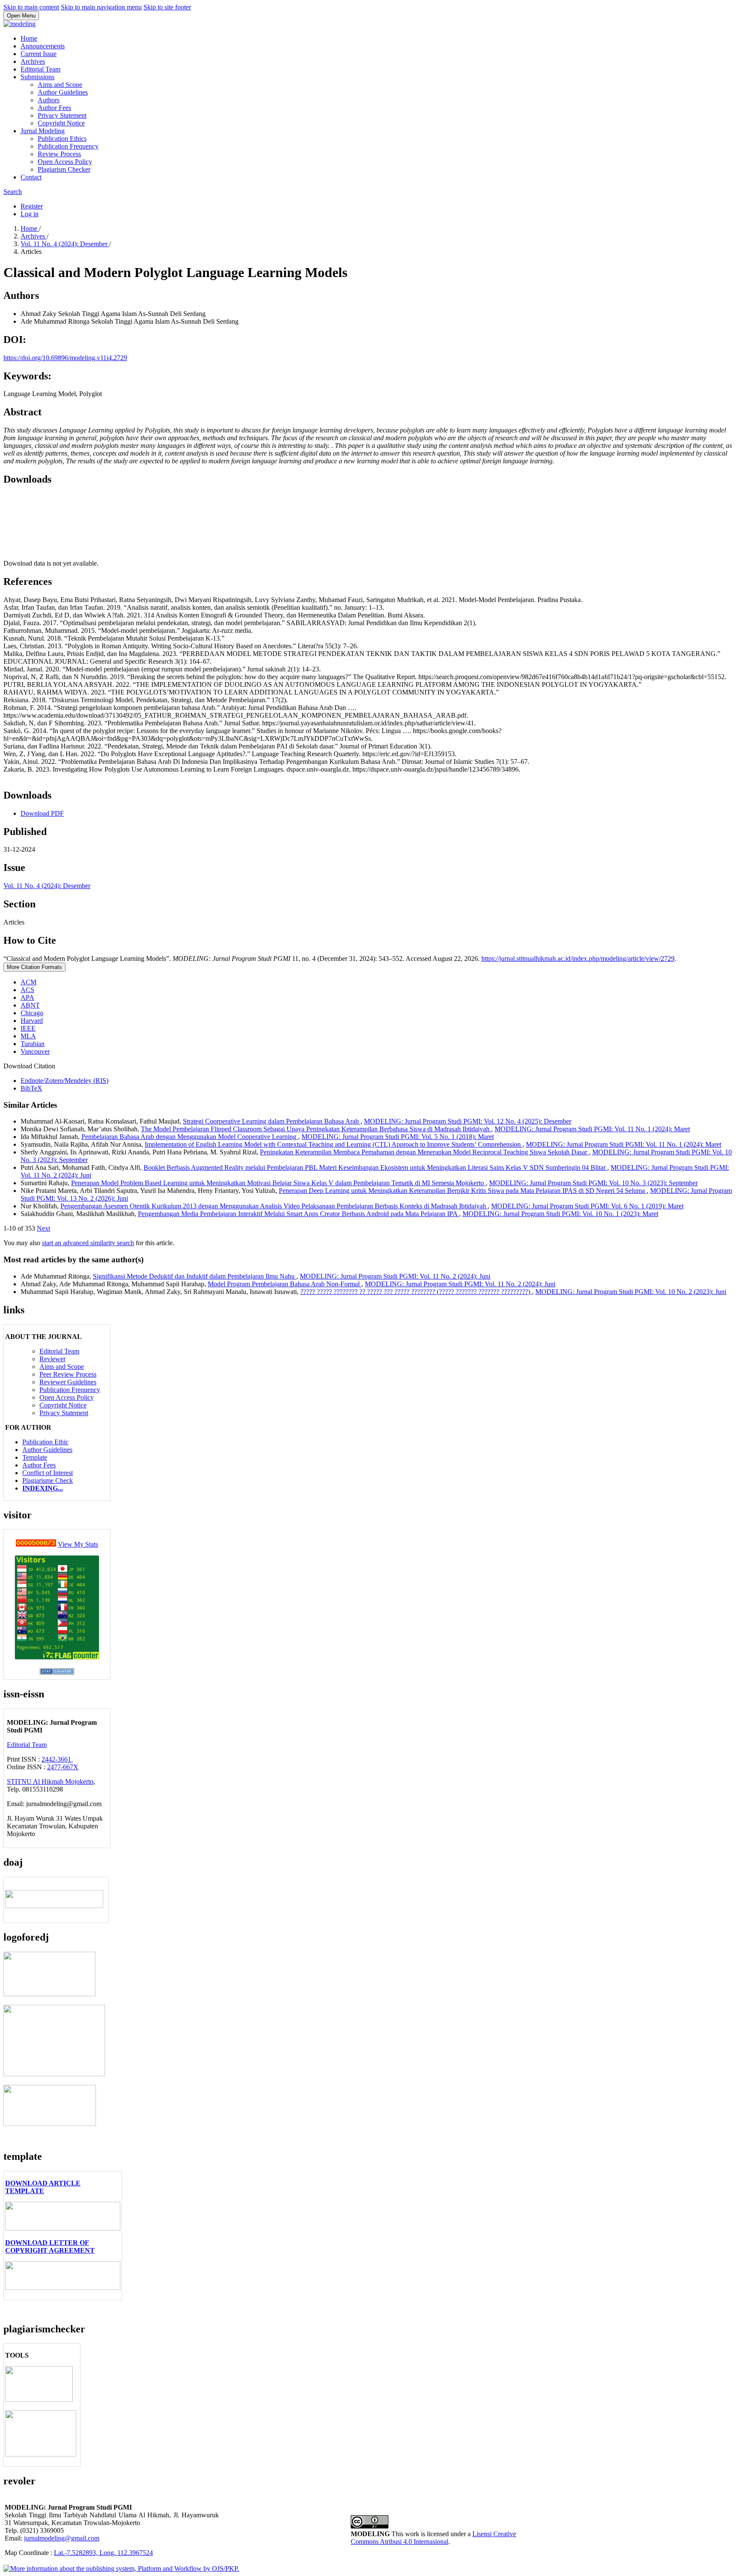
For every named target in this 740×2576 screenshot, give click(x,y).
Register (32, 206)
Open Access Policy (65, 162)
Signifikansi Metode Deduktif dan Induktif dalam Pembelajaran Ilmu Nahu (195, 1276)
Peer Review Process (68, 1374)
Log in (30, 214)
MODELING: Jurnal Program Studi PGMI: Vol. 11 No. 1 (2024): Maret (592, 1129)
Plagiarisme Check (48, 1480)
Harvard (32, 1021)
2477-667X (63, 1767)
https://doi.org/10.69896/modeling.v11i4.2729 (65, 358)
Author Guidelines (63, 92)
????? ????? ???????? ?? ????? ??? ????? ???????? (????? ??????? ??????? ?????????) (416, 1292)
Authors (49, 100)
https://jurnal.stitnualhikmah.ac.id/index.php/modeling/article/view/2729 (578, 959)
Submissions (37, 77)
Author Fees (54, 108)
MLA (28, 1036)
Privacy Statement (62, 115)
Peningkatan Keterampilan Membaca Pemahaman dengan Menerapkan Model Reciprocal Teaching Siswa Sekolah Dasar (424, 1152)
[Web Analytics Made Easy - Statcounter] (36, 1544)
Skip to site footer (167, 7)
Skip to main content (31, 7)
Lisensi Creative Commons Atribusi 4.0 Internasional (433, 2538)
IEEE (28, 1028)
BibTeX (31, 1088)
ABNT (30, 1005)
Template (35, 1457)
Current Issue (39, 54)
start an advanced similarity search (88, 1243)
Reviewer (52, 1359)
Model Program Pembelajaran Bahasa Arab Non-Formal (285, 1284)
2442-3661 (57, 1759)
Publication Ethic (45, 1442)
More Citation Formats (34, 967)
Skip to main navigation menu (101, 7)
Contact (31, 177)
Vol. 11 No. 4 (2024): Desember (65, 244)
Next (43, 1228)
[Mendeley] (41, 2454)
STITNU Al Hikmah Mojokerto (50, 1781)
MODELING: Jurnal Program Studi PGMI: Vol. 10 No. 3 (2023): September (593, 1183)
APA (27, 997)
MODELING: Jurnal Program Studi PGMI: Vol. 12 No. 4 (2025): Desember (468, 1121)
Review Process (59, 154)
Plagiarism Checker (64, 169)
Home (29, 38)
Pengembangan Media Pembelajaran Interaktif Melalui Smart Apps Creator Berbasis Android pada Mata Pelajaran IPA (298, 1214)
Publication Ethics (62, 139)
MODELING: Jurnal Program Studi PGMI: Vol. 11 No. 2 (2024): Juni (395, 1276)
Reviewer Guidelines (68, 1382)
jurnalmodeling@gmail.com (62, 2538)
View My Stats (78, 1544)
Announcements (43, 46)
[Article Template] (63, 2228)
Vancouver (35, 1051)
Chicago (32, 1013)
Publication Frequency (68, 146)
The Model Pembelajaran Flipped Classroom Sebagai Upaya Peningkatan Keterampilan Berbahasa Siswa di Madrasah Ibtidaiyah (316, 1129)
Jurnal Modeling (43, 131)
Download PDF (42, 813)
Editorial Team (40, 69)
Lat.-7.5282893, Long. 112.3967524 (103, 2553)
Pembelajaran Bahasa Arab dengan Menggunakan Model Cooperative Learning (190, 1137)
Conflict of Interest (48, 1473)
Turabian (33, 1044)
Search (13, 192)
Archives (33, 61)
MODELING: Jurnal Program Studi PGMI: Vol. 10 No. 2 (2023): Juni (631, 1292)
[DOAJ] (54, 1906)
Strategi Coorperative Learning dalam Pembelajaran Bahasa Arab (272, 1121)
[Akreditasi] (49, 1994)
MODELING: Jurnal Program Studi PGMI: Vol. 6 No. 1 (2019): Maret (587, 1206)
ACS (27, 990)
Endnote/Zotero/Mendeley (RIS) (64, 1081)
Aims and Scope (60, 85)
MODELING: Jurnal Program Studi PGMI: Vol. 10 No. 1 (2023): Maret (560, 1214)
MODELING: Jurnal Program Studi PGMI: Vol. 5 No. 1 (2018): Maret (398, 1137)
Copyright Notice (61, 123)
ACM (28, 982)
